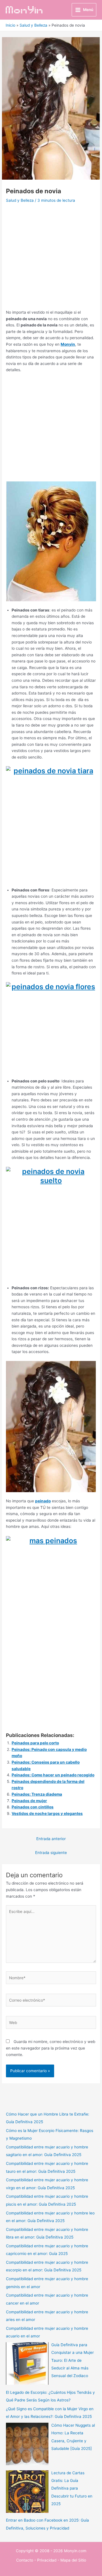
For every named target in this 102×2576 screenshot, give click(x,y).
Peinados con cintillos (33, 1807)
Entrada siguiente (51, 1853)
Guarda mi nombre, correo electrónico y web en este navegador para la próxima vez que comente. (51, 2048)
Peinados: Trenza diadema (37, 1794)
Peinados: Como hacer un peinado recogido (53, 1775)
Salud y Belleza (20, 200)
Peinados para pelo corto (35, 1743)
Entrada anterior (51, 1839)
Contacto (25, 2560)
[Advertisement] (51, 258)
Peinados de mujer (29, 1801)
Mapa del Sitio (73, 2560)
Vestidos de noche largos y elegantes (47, 1813)
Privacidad (47, 2560)
